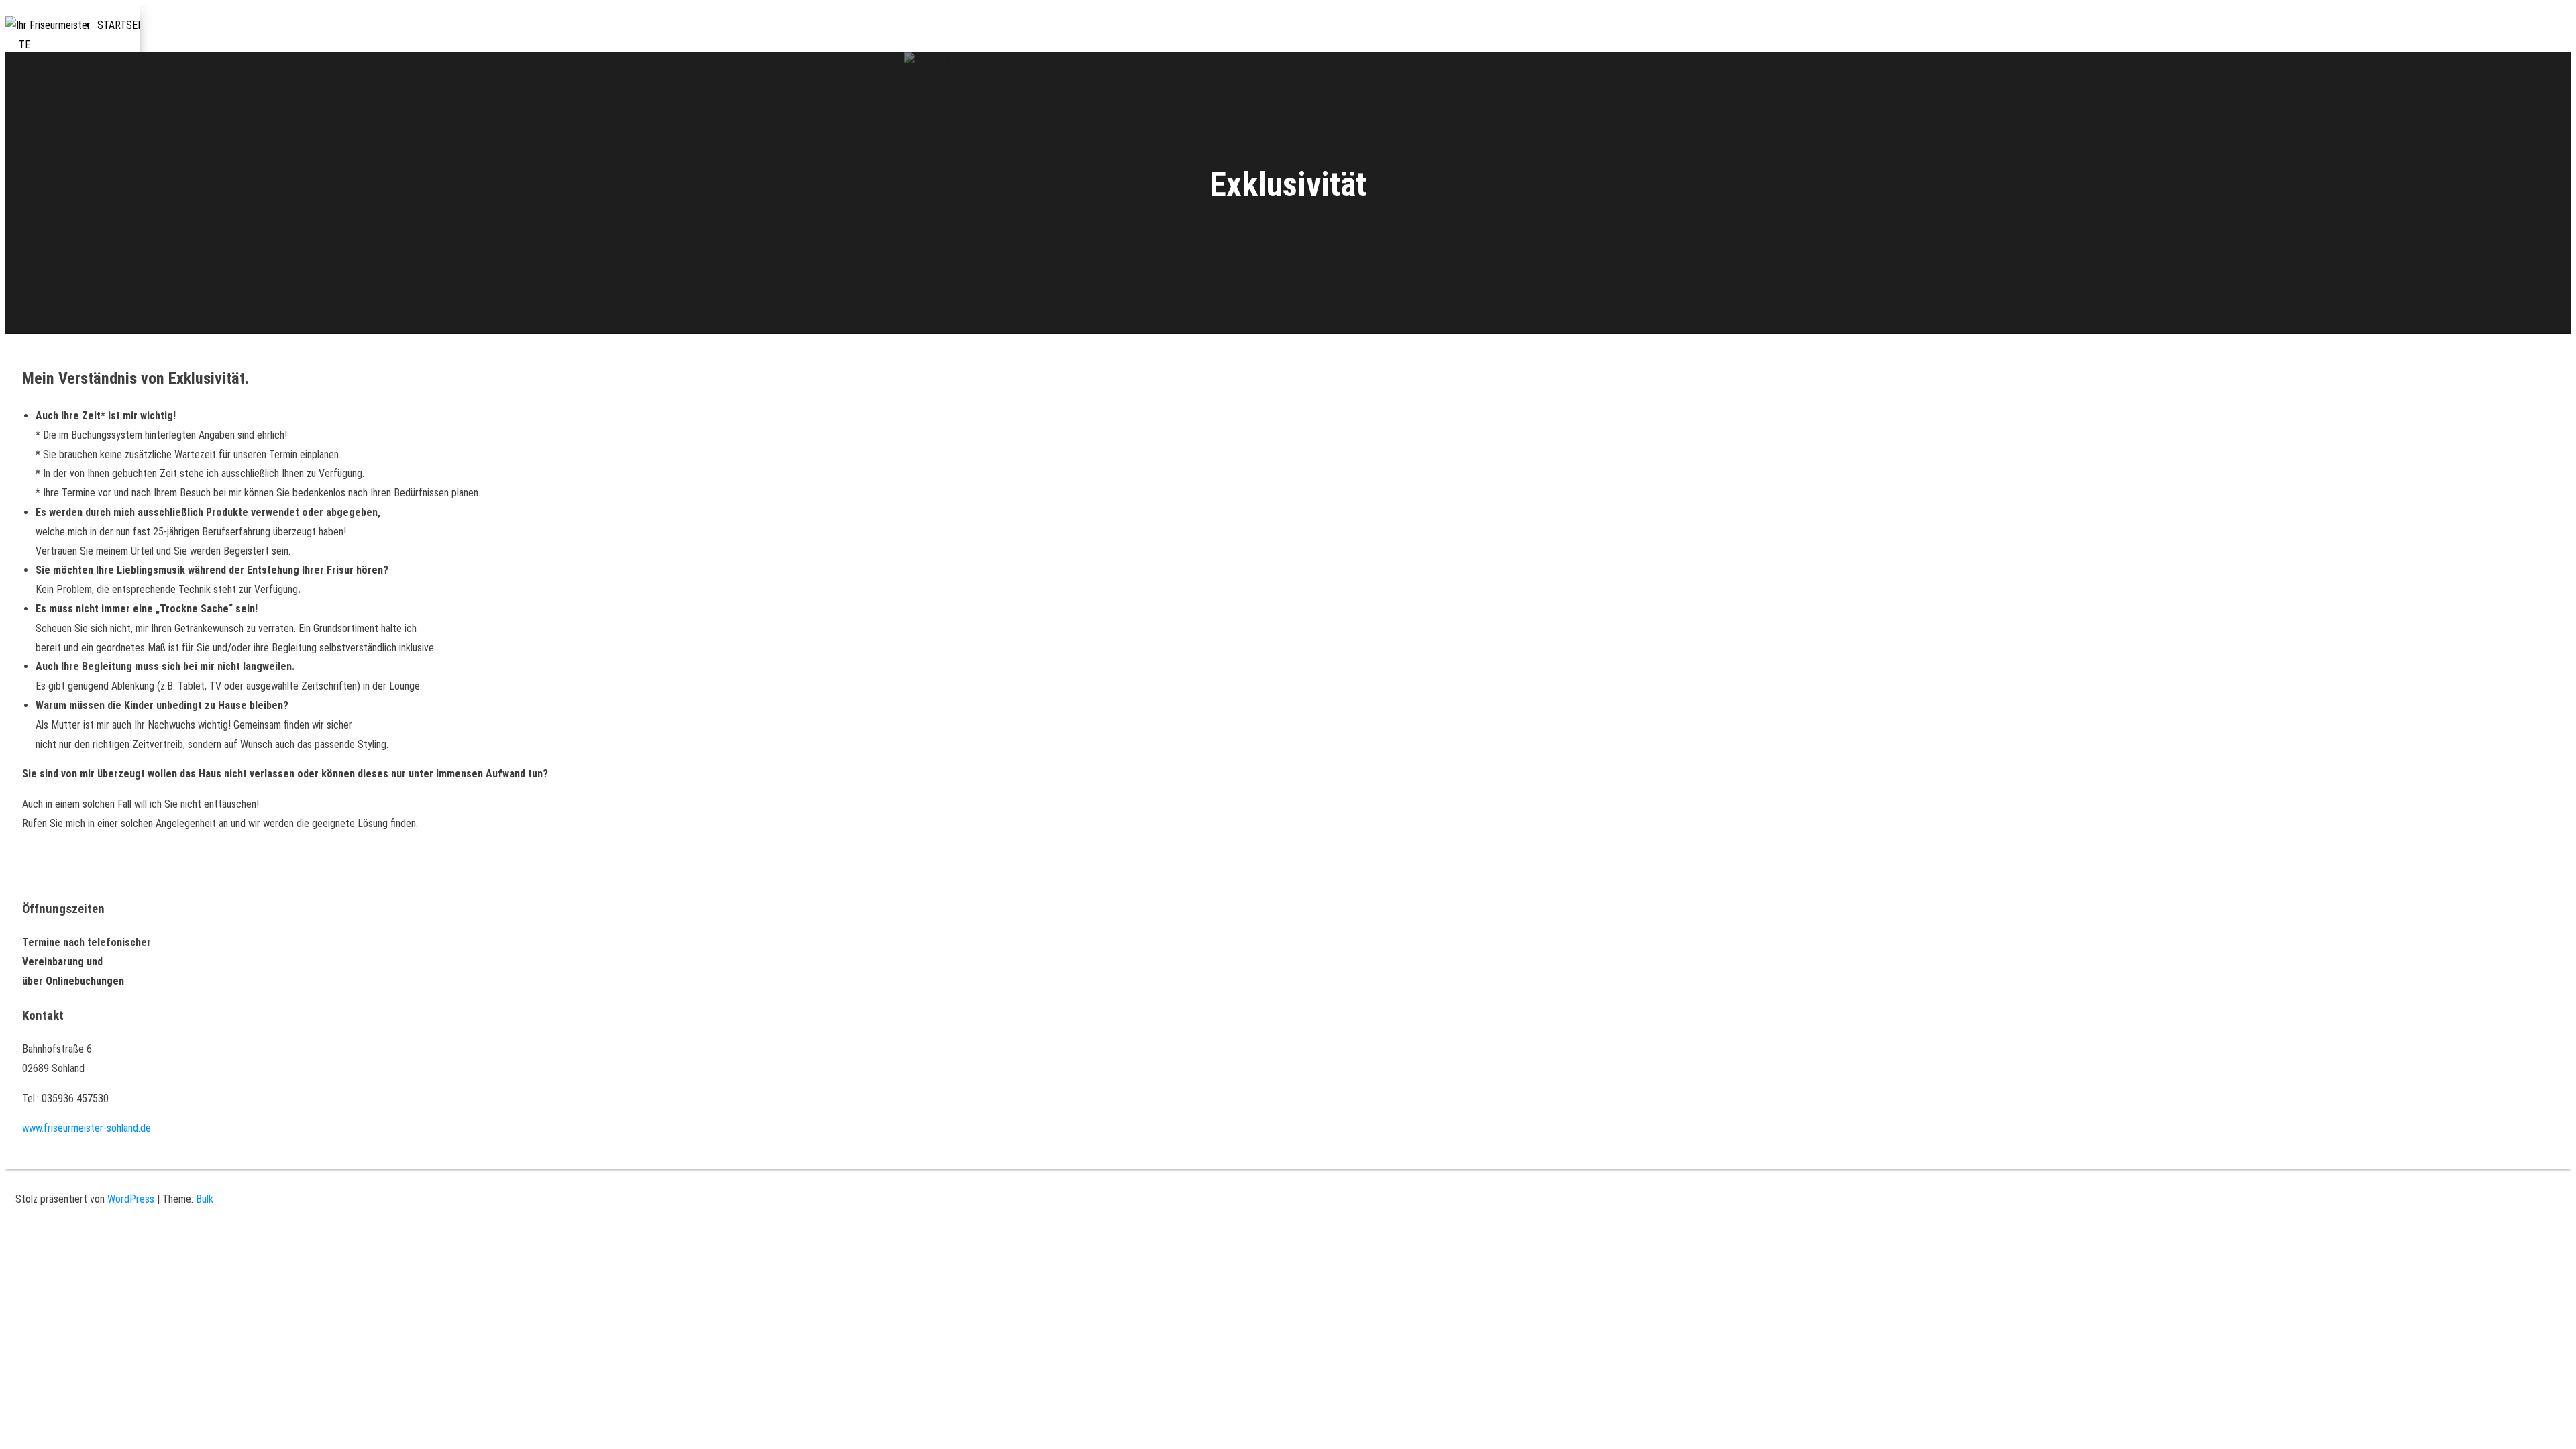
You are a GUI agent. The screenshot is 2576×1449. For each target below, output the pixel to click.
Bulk (205, 1199)
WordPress (131, 1199)
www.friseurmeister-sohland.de (87, 1128)
